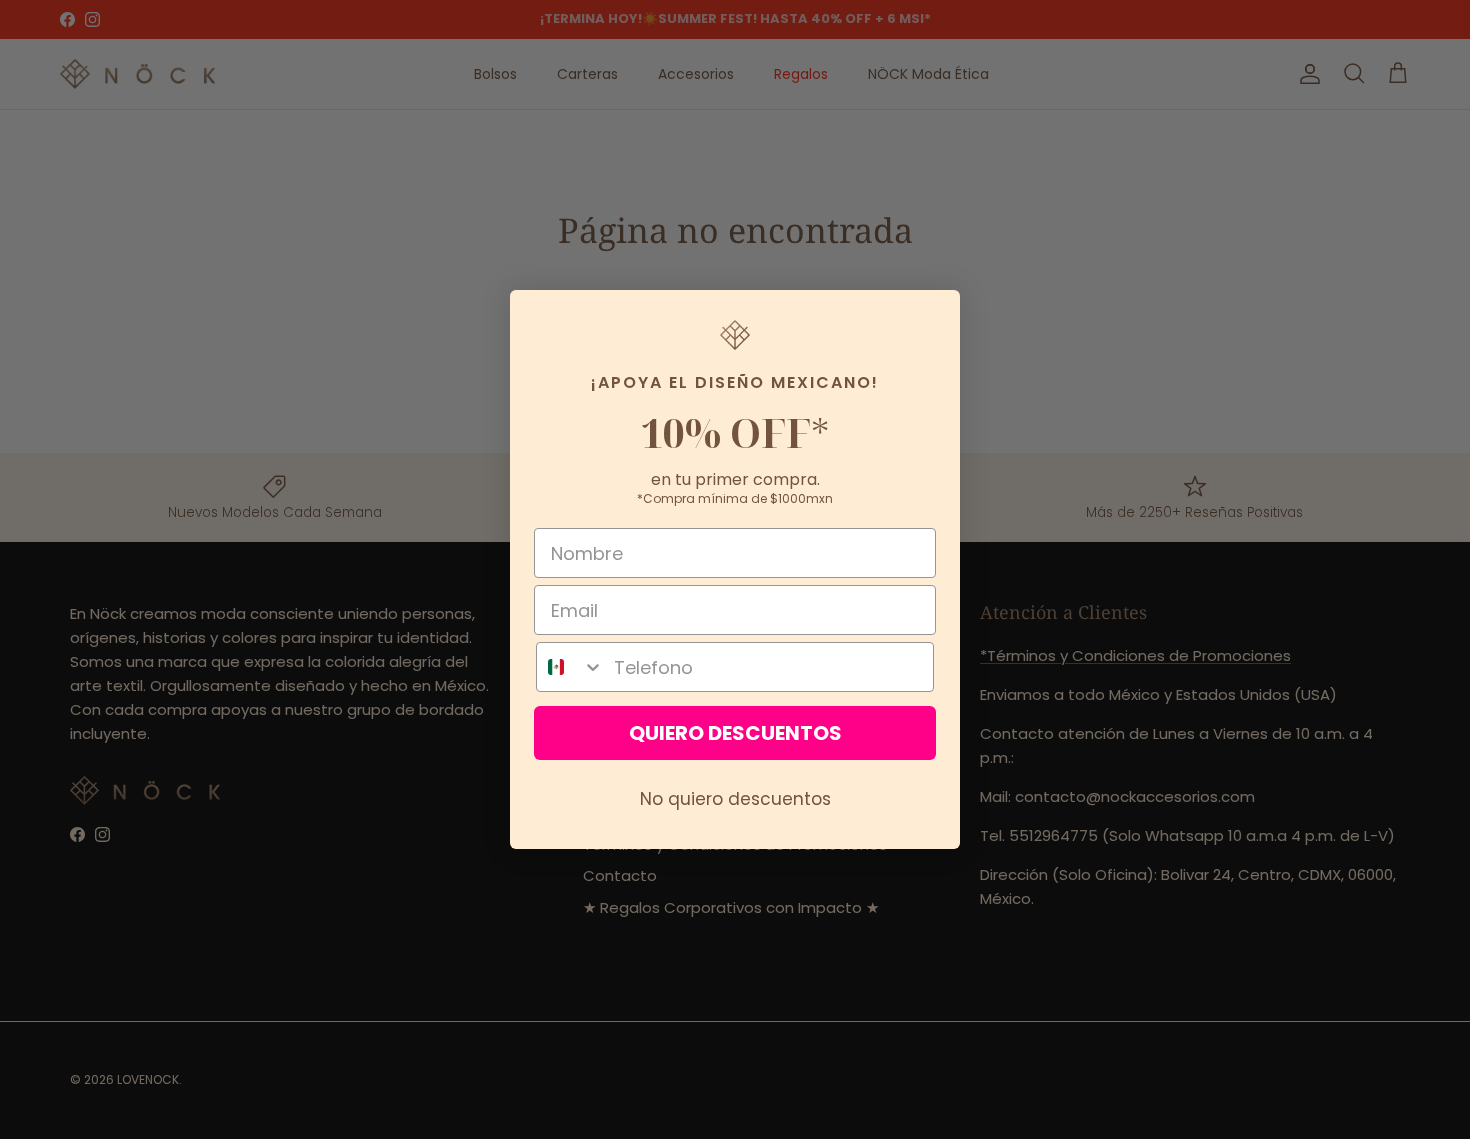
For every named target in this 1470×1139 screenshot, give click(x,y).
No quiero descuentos (735, 799)
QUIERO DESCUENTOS (735, 733)
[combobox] (570, 667)
